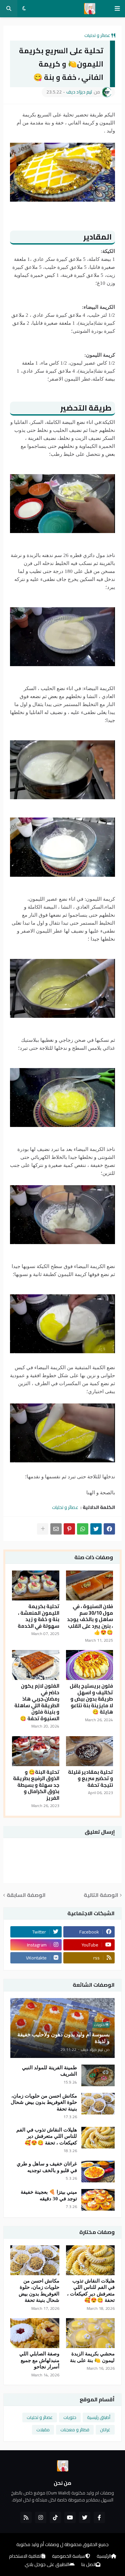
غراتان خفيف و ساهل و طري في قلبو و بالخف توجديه (47, 2167)
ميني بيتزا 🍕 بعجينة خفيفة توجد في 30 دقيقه (49, 2195)
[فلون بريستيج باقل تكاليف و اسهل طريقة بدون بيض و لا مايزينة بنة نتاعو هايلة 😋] (90, 1665)
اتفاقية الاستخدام (25, 2556)
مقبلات (43, 2430)
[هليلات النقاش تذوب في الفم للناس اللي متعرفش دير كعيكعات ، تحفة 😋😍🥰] (98, 2138)
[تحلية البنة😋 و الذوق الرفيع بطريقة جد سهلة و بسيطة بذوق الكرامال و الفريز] (36, 1751)
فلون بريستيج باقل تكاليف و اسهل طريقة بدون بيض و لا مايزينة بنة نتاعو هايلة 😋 (91, 1699)
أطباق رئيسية (99, 2417)
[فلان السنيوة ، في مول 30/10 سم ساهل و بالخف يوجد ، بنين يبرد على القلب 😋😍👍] (90, 1585)
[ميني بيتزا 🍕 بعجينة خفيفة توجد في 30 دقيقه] (98, 2200)
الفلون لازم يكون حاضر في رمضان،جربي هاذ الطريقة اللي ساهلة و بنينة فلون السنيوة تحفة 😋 (37, 1702)
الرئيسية (104, 2556)
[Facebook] (109, 1529)
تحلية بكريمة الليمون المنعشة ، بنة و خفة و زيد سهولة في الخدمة (38, 1616)
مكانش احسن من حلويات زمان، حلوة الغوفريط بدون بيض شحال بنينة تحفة (44, 2102)
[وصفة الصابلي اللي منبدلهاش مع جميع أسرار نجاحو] (35, 2333)
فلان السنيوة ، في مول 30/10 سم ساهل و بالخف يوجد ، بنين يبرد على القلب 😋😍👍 (90, 1619)
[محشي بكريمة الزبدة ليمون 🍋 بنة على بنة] (90, 2333)
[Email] (56, 1529)
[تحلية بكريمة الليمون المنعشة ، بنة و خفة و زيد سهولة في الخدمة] (36, 1585)
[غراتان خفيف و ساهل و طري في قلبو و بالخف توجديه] (98, 2172)
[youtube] (70, 2517)
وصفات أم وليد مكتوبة (38, 2544)
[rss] (26, 2517)
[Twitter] (96, 1529)
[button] (117, 9)
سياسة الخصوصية (69, 2556)
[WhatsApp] (83, 1529)
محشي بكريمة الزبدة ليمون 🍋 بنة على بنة (92, 2357)
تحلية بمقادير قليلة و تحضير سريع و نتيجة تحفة (90, 1779)
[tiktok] (55, 2517)
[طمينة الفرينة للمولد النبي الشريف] (98, 2075)
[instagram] (41, 2517)
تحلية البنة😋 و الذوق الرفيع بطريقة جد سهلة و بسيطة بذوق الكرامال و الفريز (36, 1785)
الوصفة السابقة (26, 1895)
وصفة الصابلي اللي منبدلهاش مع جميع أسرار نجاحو (39, 2360)
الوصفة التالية (101, 1895)
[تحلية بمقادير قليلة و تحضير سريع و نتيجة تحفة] (90, 1751)
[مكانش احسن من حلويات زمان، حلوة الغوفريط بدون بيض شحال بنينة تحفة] (98, 2104)
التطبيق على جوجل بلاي (47, 2565)
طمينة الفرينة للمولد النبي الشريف (49, 2071)
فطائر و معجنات (75, 2430)
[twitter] (85, 2517)
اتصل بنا (88, 2565)
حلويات (70, 2417)
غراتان (105, 2430)
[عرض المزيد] (43, 1529)
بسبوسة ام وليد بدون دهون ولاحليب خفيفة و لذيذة (63, 2038)
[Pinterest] (69, 1529)
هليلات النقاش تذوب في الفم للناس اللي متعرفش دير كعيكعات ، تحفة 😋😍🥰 (47, 2136)
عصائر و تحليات (97, 35)
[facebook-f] (99, 2517)
